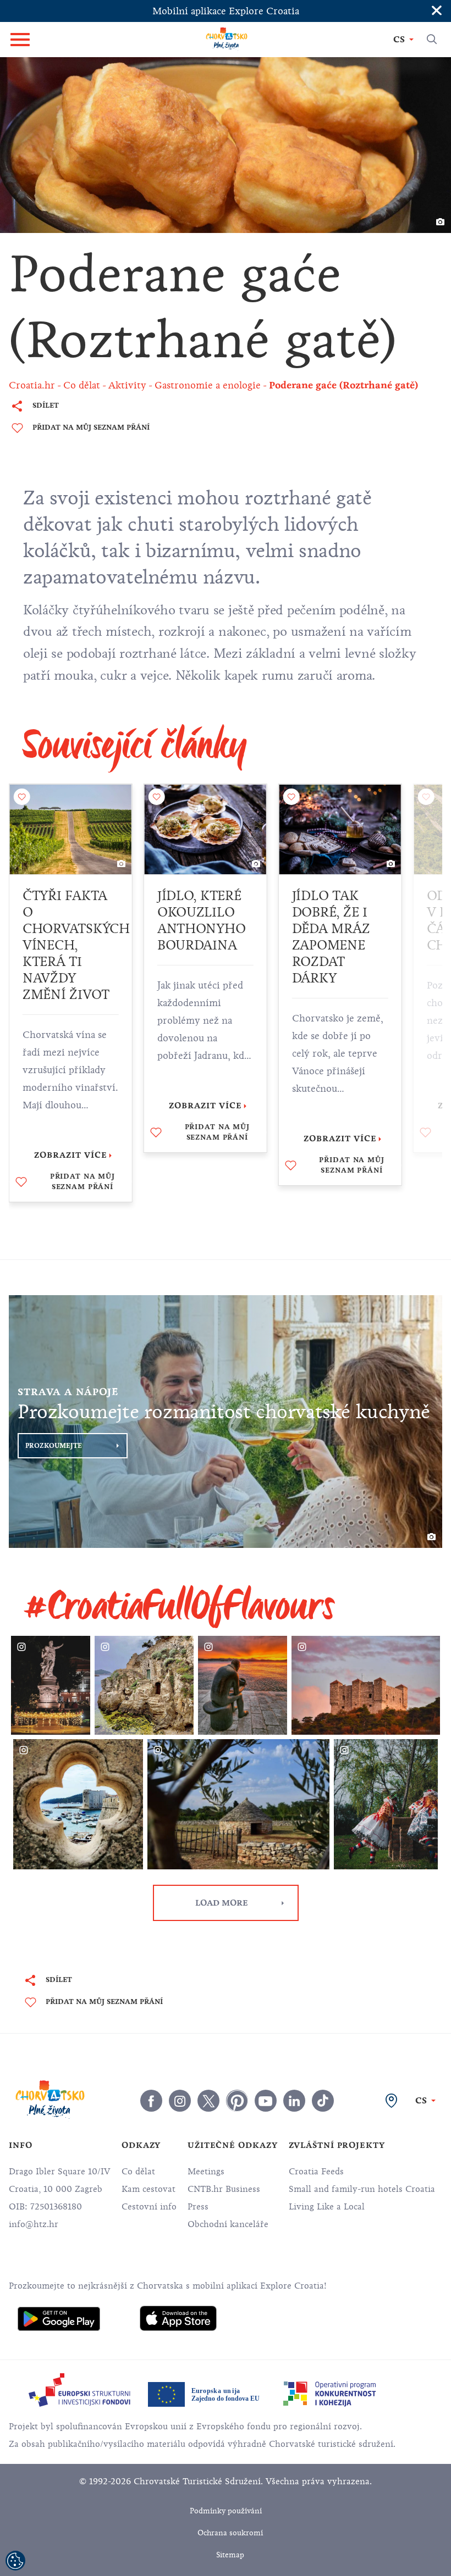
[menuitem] (59, 2319)
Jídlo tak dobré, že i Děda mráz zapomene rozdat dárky (331, 937)
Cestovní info (149, 2207)
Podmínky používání (226, 2511)
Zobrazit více (71, 1155)
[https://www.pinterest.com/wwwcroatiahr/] (237, 2101)
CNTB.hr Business (224, 2189)
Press (198, 2207)
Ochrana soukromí (230, 2533)
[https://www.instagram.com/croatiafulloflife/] (180, 2101)
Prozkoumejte (54, 1446)
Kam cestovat (148, 2189)
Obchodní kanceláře (228, 2224)
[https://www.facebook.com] (266, 2101)
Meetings (206, 2172)
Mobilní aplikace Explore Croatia (226, 11)
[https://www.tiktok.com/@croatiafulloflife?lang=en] (323, 2101)
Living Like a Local (327, 2207)
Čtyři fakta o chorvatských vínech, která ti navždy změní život (76, 945)
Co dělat (138, 2172)
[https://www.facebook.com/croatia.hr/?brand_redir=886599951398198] (151, 2101)
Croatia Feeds (316, 2172)
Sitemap (230, 2555)
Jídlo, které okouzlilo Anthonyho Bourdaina (202, 920)
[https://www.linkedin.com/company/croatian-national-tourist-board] (294, 2101)
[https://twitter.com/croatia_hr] (208, 2101)
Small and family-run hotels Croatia (362, 2189)
